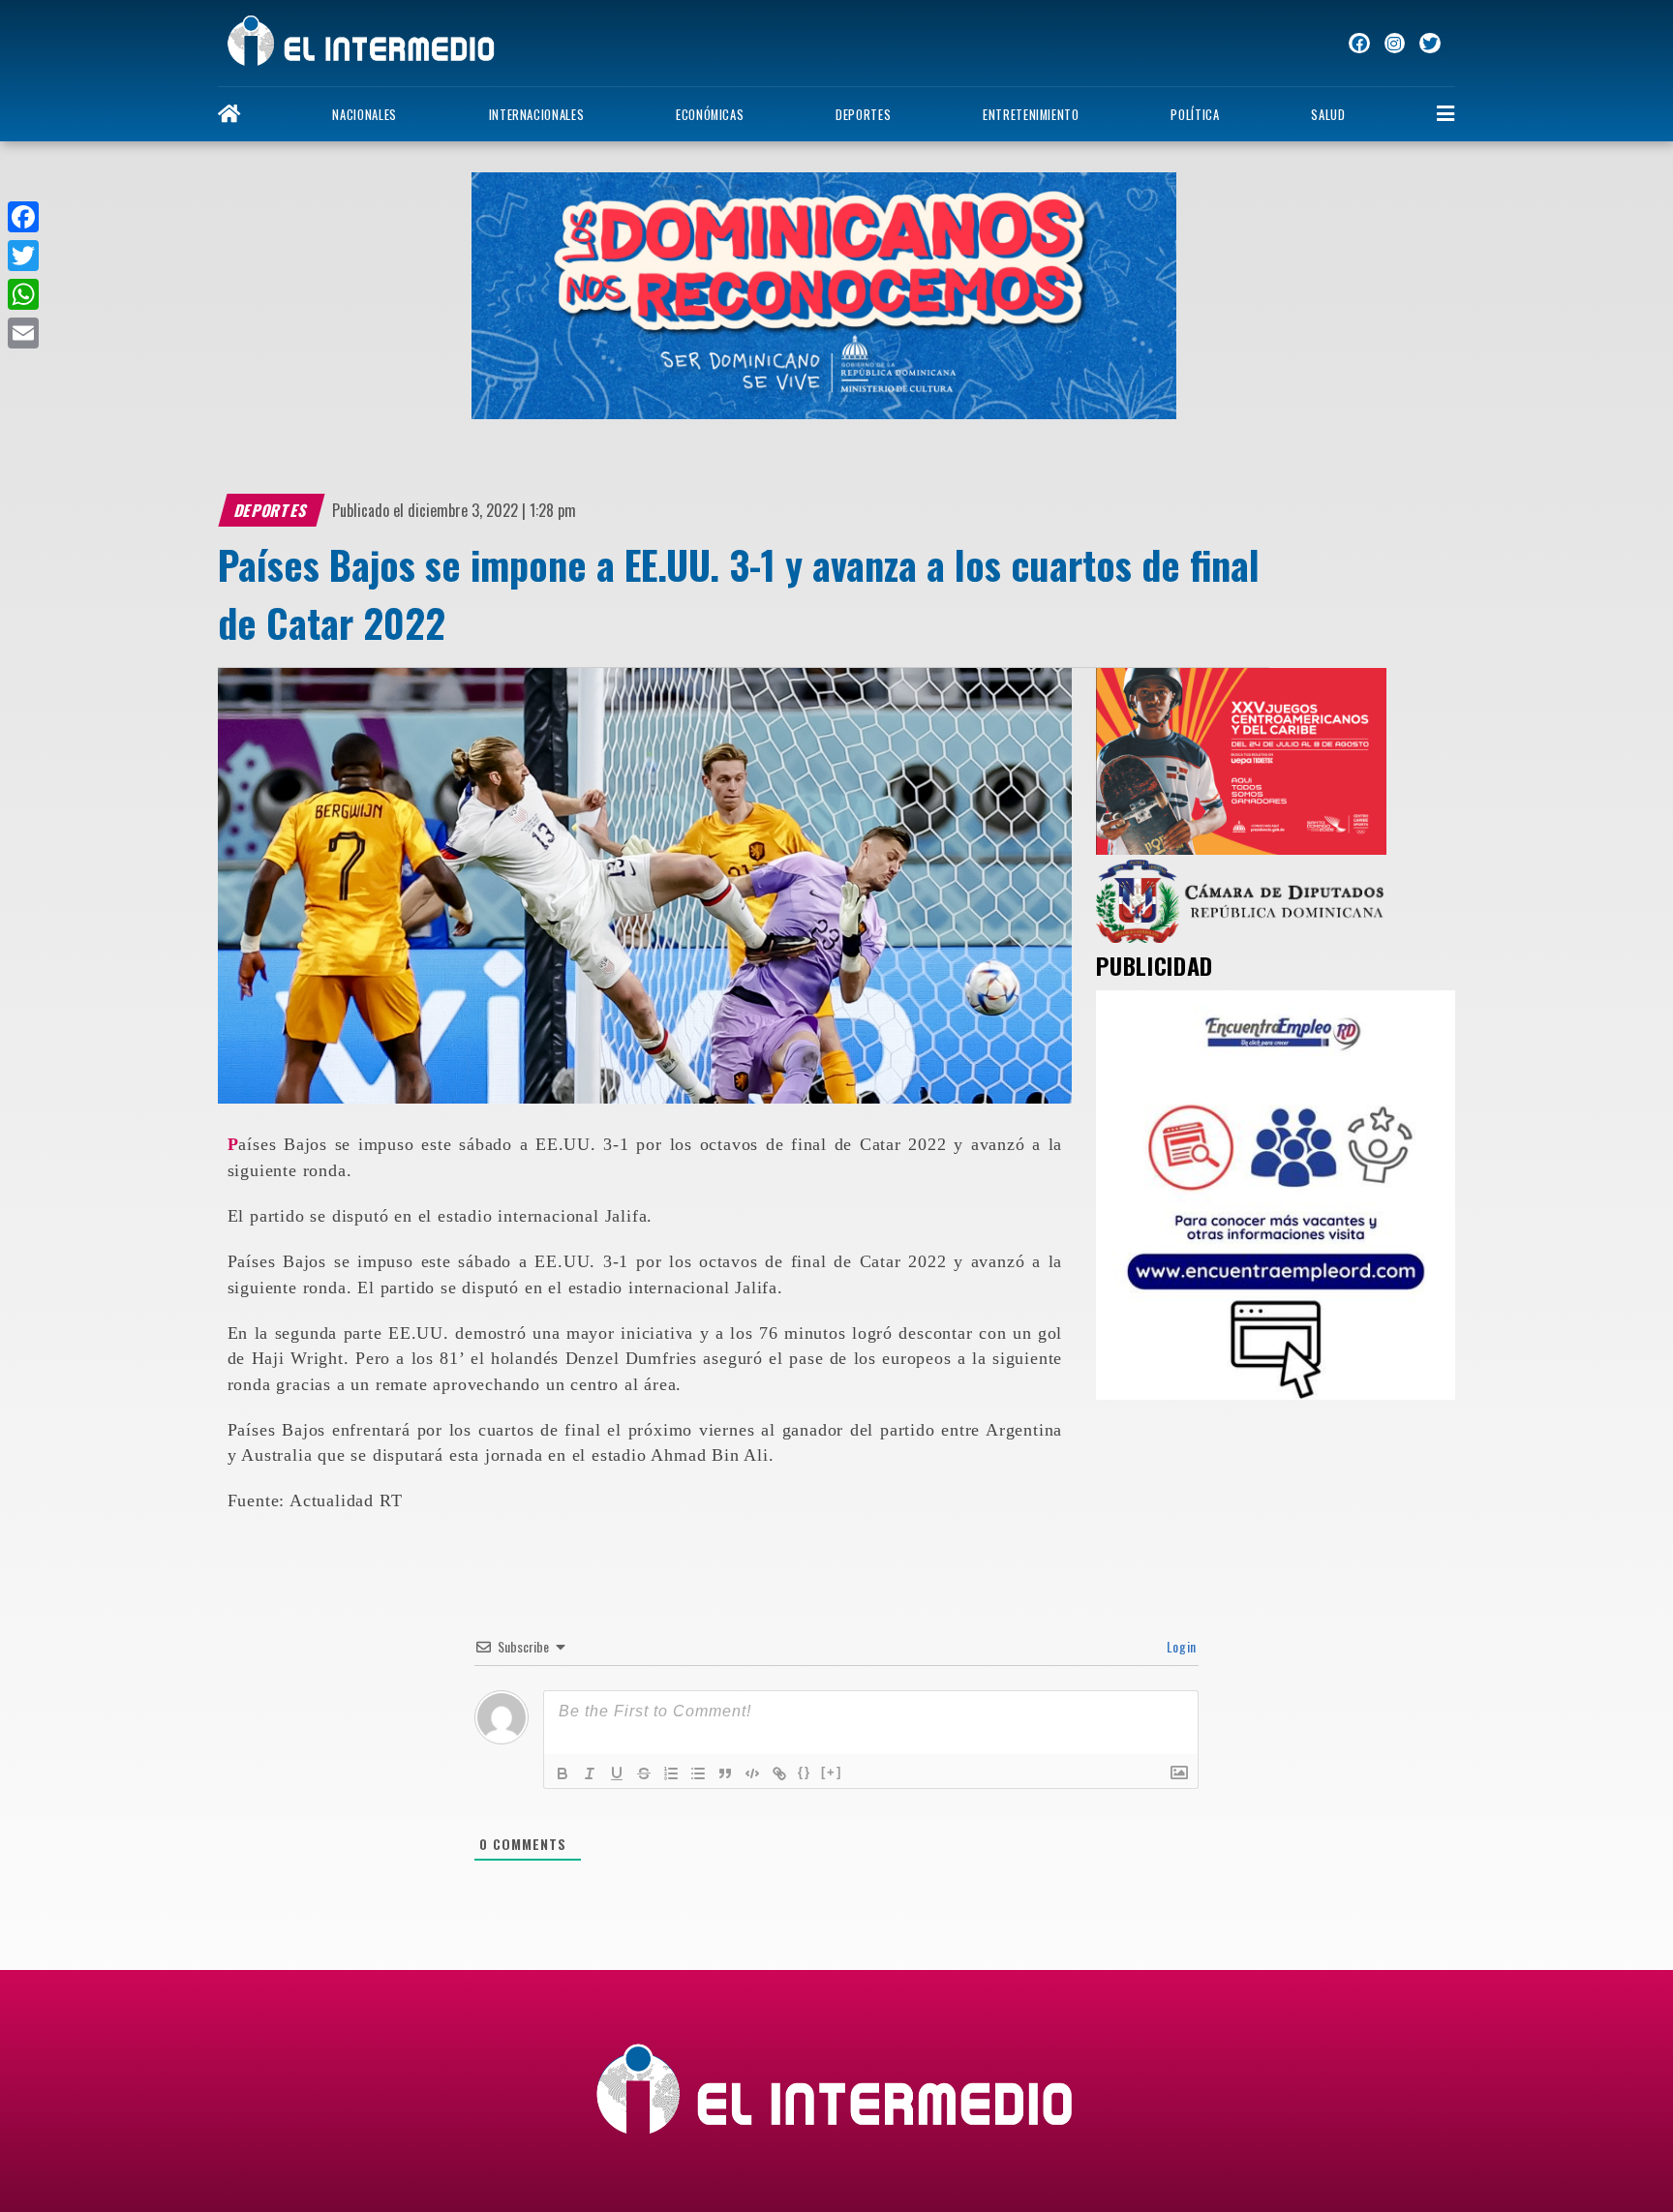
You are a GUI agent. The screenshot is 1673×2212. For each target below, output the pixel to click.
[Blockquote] (725, 1773)
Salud (1328, 115)
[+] (832, 1772)
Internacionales (537, 115)
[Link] (779, 1773)
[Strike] (644, 1773)
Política (1195, 115)
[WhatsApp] (23, 294)
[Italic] (590, 1773)
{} (805, 1772)
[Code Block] (752, 1773)
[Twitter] (23, 256)
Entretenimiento (1031, 115)
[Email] (23, 333)
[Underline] (617, 1773)
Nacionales (364, 115)
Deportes (863, 115)
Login (1180, 1646)
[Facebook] (23, 217)
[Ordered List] (671, 1773)
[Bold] (563, 1773)
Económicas (710, 115)
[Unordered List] (698, 1773)
